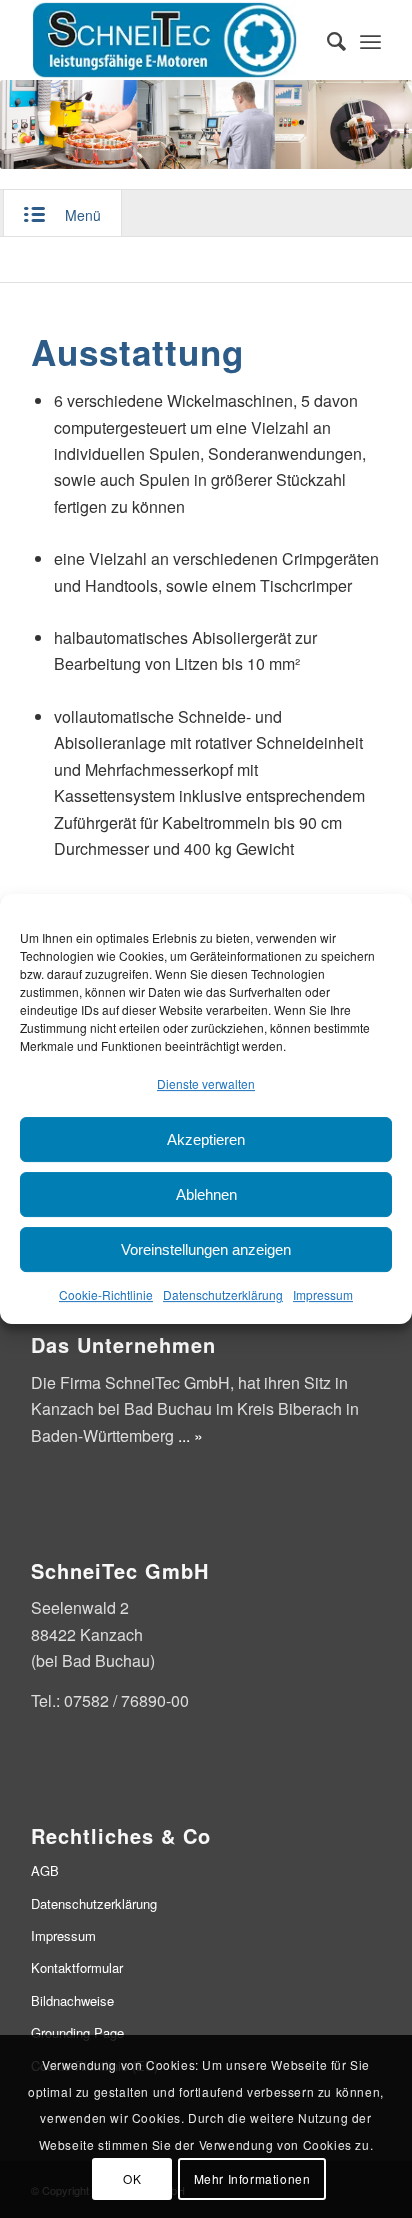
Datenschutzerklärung (223, 1295)
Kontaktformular (77, 1967)
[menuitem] (326, 40)
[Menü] (370, 40)
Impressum (323, 1295)
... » (190, 1435)
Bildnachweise (72, 2000)
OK (132, 2178)
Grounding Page (77, 2032)
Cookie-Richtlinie (106, 1295)
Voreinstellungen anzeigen (206, 1249)
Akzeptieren (206, 1139)
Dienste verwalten (206, 1083)
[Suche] (326, 40)
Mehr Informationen (252, 2178)
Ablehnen (206, 1194)
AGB (45, 1870)
